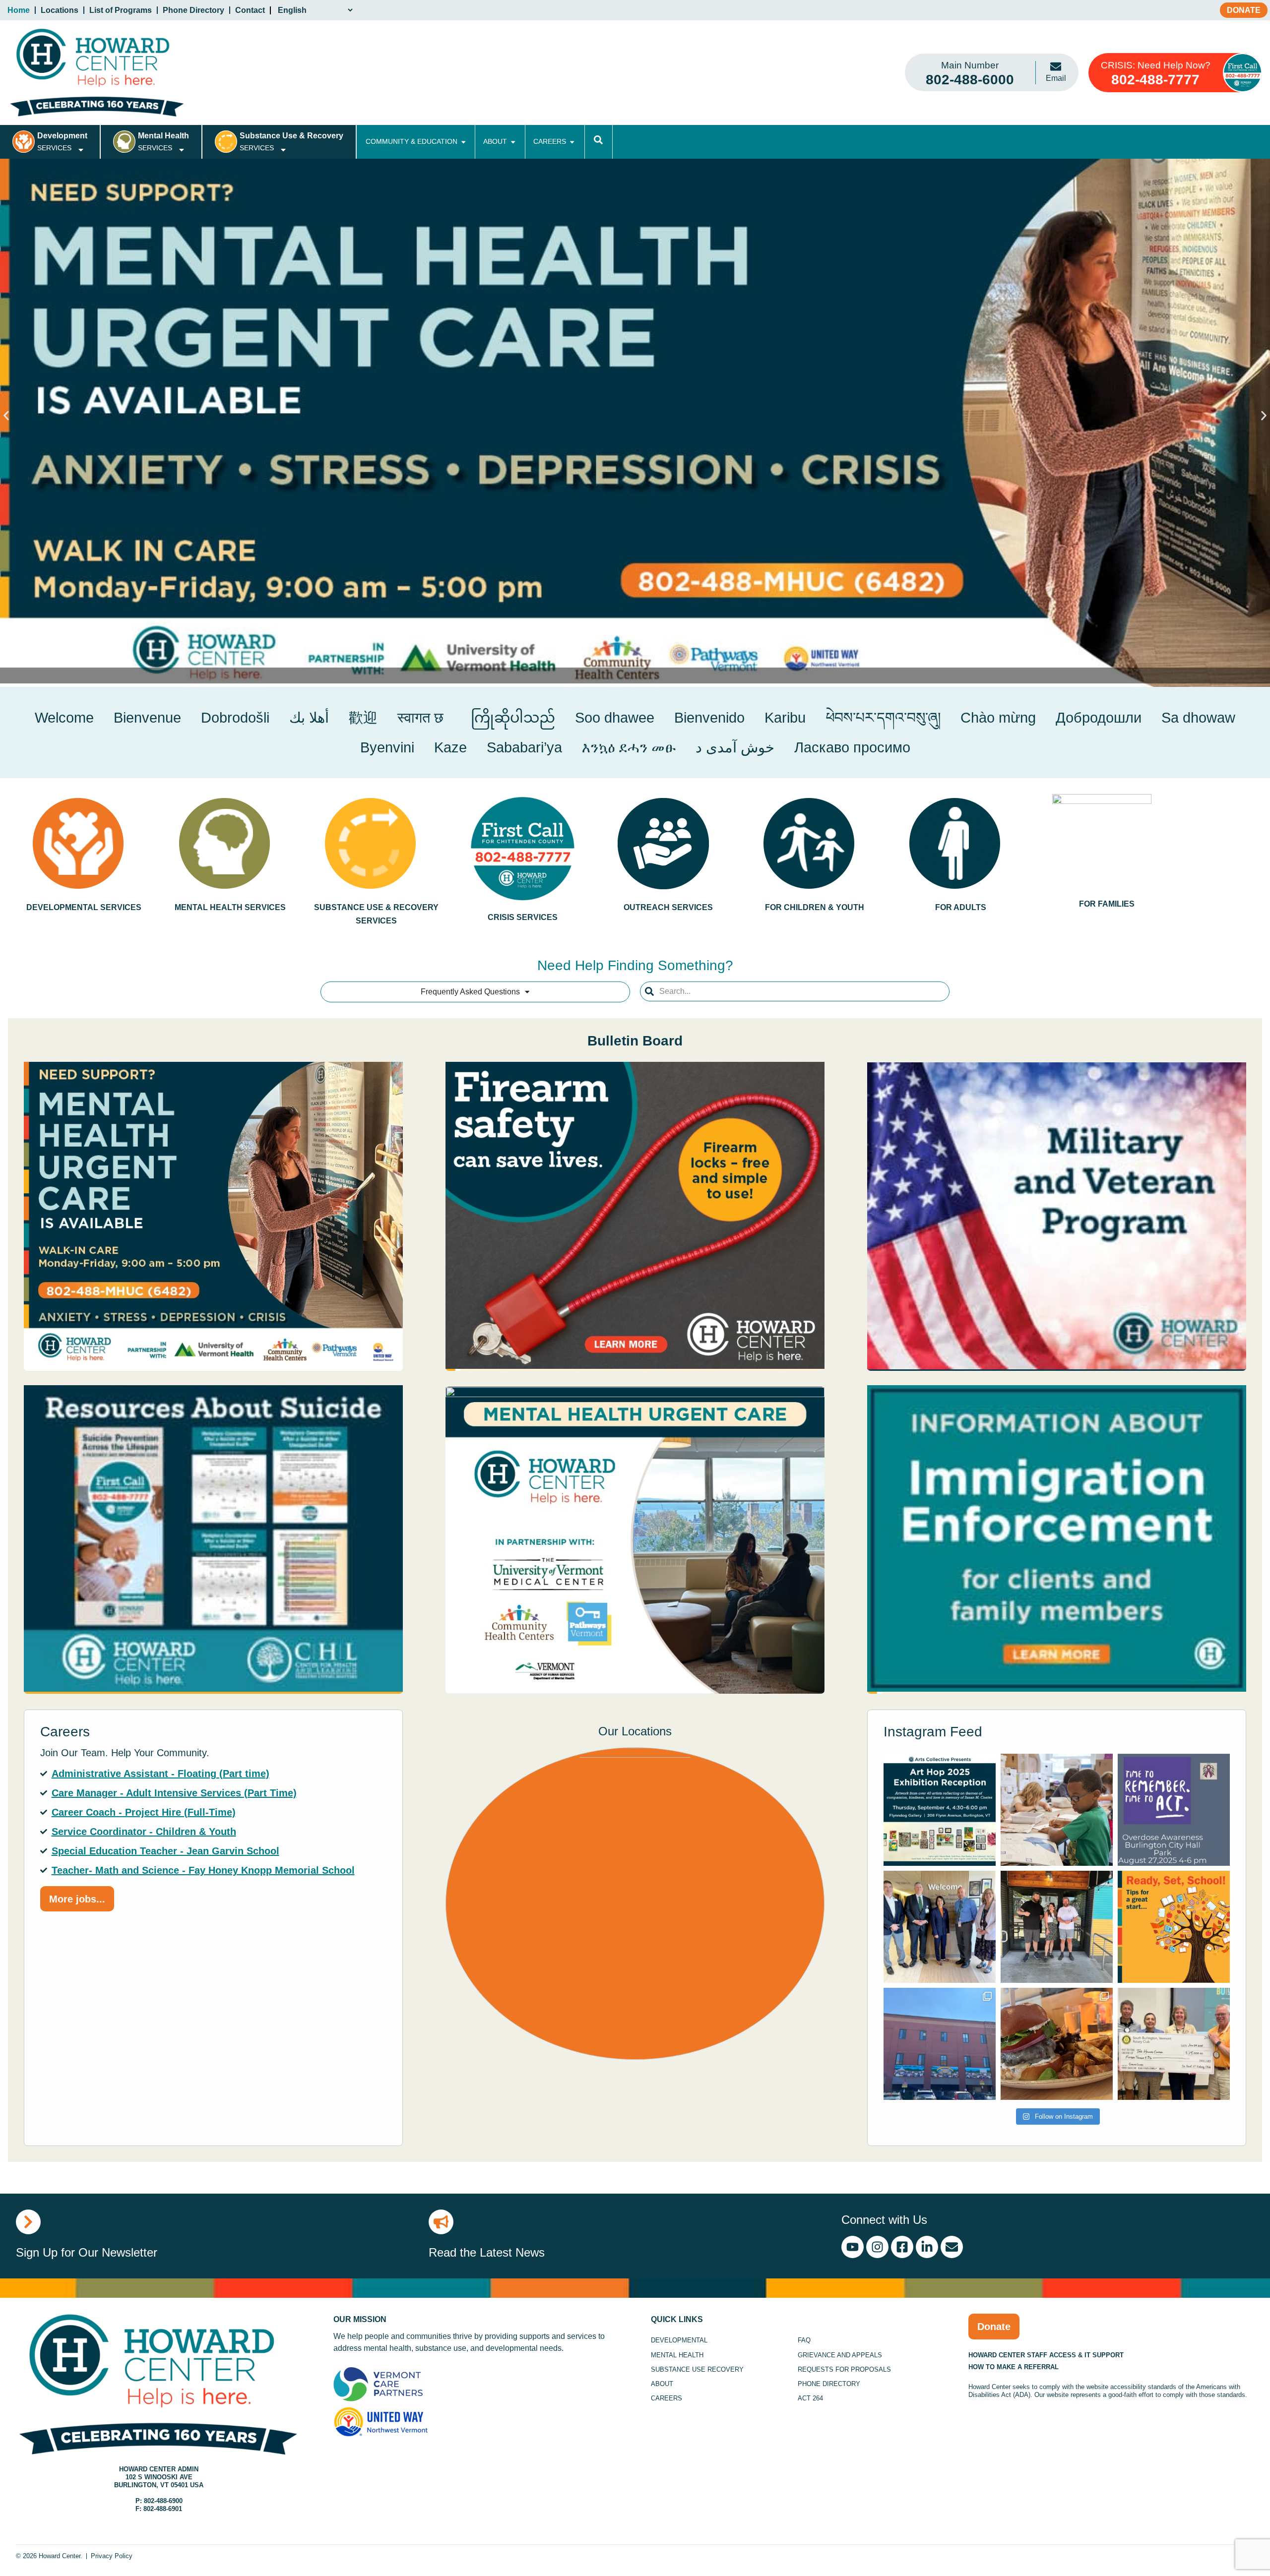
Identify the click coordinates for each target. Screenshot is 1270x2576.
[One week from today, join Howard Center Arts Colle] (940, 1810)
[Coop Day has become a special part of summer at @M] (1057, 1927)
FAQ (804, 2340)
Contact (250, 10)
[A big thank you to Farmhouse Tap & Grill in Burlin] (1057, 2044)
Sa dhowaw (1198, 718)
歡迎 (363, 718)
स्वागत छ (420, 718)
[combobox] (795, 991)
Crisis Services (522, 917)
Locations (60, 10)
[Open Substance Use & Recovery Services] (283, 150)
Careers (667, 2398)
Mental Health (677, 2355)
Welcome (64, 718)
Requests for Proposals (844, 2369)
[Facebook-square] (902, 2247)
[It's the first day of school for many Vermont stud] (1057, 1810)
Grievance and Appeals (840, 2355)
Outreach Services (668, 907)
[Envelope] (952, 2247)
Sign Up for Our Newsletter (87, 2252)
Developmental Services (84, 907)
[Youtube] (853, 2247)
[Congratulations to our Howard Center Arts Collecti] (940, 2044)
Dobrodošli (235, 718)
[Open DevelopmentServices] (81, 150)
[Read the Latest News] (441, 2222)
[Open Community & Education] (463, 142)
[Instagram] (877, 2247)
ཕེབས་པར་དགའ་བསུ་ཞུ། (883, 718)
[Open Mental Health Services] (182, 150)
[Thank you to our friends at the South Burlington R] (1174, 2044)
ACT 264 (810, 2398)
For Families (1107, 904)
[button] (6, 415)
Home (19, 10)
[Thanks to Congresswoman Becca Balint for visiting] (940, 1927)
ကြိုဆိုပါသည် (509, 718)
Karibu (785, 718)
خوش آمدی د (735, 747)
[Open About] (513, 142)
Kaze (450, 747)
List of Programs (121, 10)
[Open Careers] (572, 142)
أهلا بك (309, 718)
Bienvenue (147, 718)
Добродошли (1099, 718)
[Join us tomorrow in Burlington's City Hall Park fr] (1174, 1810)
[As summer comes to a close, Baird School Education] (1174, 1927)
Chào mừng (998, 718)
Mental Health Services (230, 907)
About (662, 2384)
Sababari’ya (524, 747)
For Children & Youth (815, 907)
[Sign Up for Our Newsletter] (28, 2222)
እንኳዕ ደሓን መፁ (629, 747)
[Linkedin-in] (927, 2247)
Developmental (679, 2340)
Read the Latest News (487, 2252)
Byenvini (387, 747)
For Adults (961, 907)
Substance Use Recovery (697, 2369)
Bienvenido (709, 718)
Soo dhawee (615, 718)
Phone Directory (193, 10)
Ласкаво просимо (852, 747)
